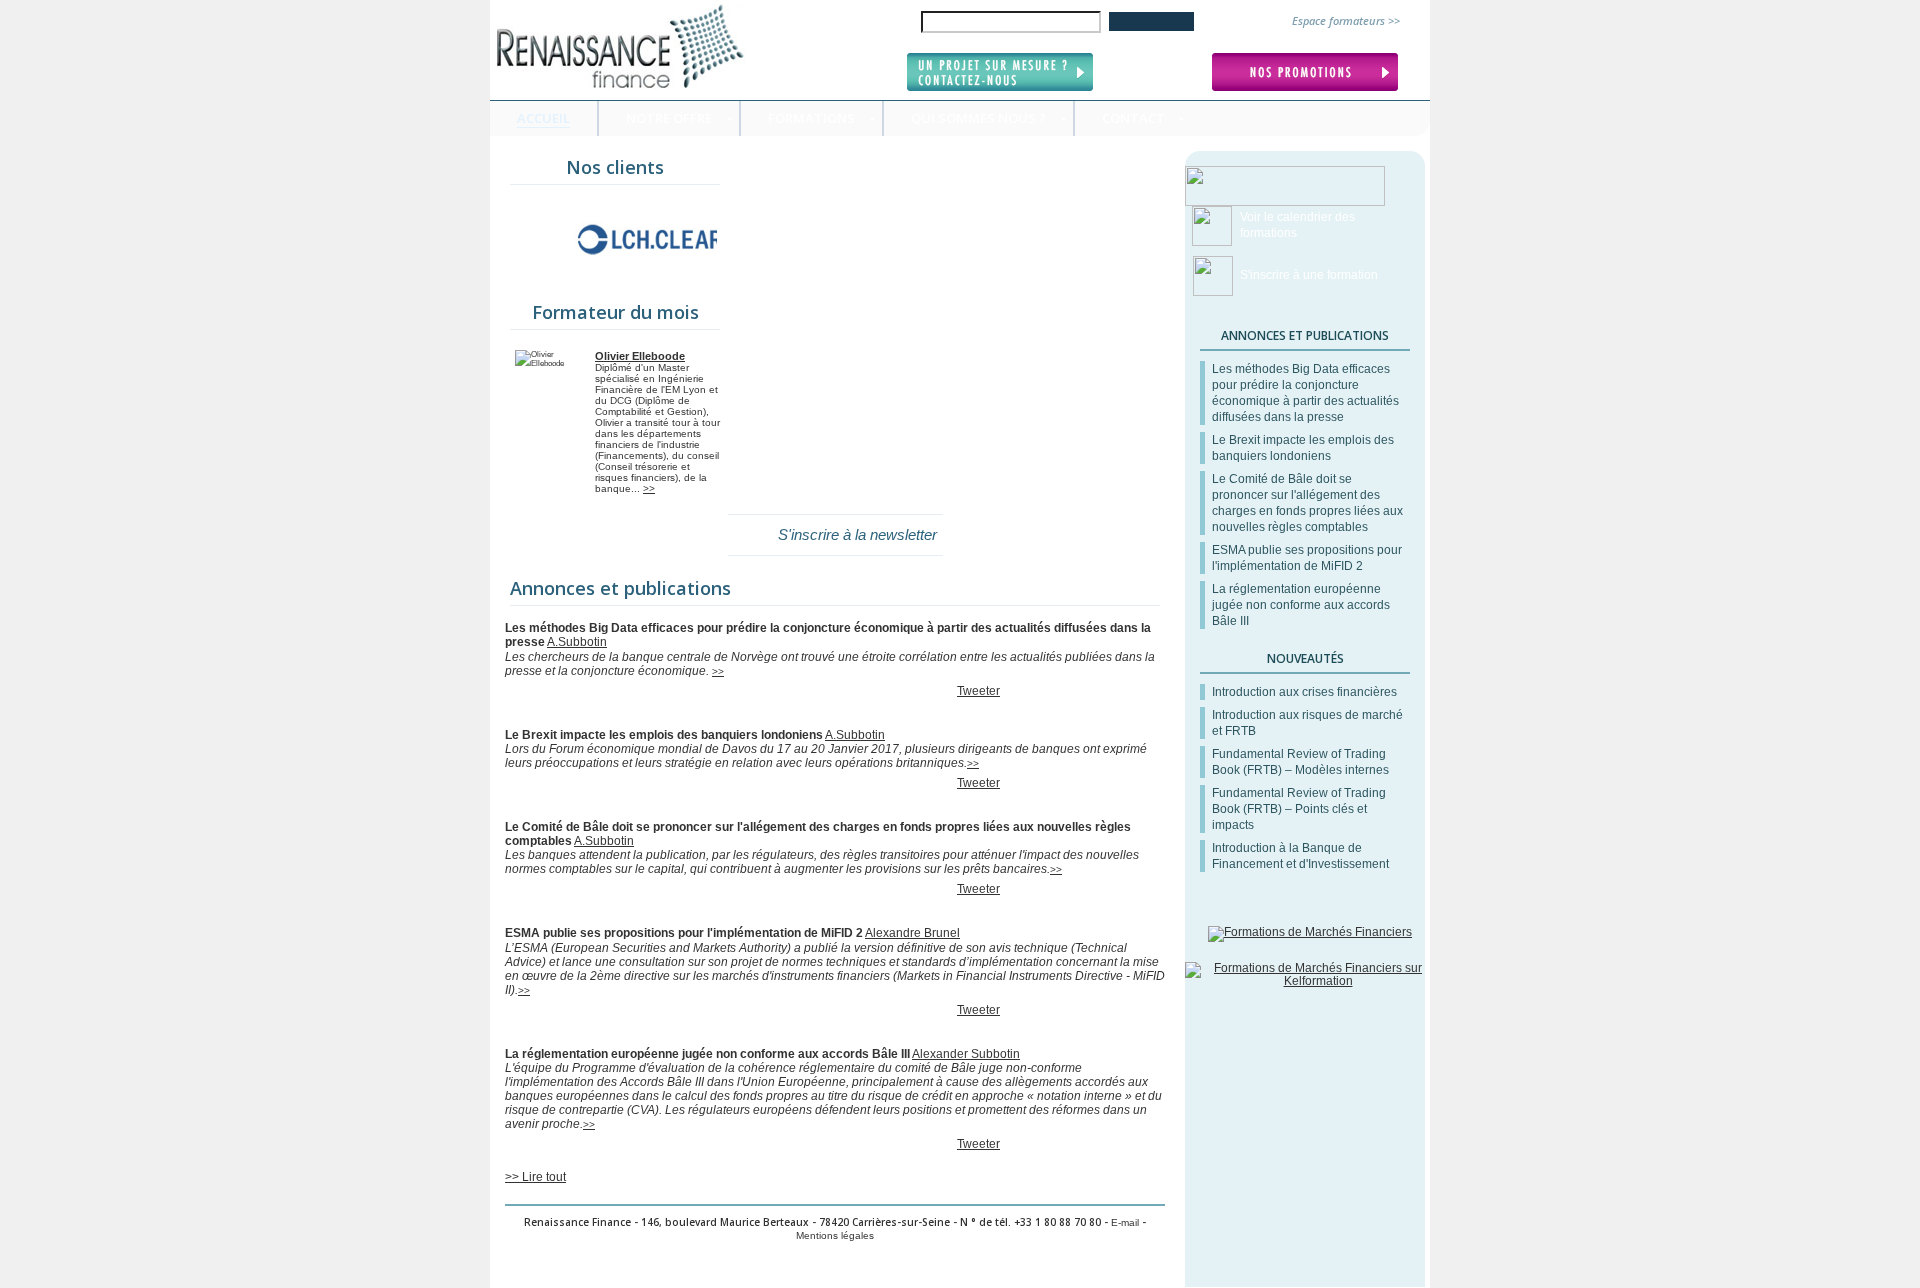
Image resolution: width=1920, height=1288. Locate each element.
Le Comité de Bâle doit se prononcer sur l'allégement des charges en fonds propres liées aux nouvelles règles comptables (1307, 503)
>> (649, 488)
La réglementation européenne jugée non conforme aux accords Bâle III (1301, 605)
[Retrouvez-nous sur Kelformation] (1310, 981)
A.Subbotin (577, 642)
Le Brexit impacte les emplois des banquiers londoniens (1303, 448)
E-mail (1125, 1222)
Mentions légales (835, 1235)
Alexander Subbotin (966, 1054)
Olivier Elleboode (640, 356)
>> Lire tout (535, 1177)
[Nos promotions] (1308, 73)
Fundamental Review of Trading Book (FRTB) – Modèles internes (1300, 762)
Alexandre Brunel (912, 933)
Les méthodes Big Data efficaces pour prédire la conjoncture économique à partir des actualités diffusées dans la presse (1305, 393)
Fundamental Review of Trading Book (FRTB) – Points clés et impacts (1299, 809)
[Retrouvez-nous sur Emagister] (1310, 932)
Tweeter (978, 691)
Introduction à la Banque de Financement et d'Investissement (1300, 856)
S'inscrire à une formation (1309, 275)
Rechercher (1151, 21)
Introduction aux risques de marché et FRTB (1307, 723)
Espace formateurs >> (1346, 20)
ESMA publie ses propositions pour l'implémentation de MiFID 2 (1307, 558)
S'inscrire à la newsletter (857, 534)
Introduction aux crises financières (1304, 692)
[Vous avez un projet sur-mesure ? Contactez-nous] (1003, 73)
